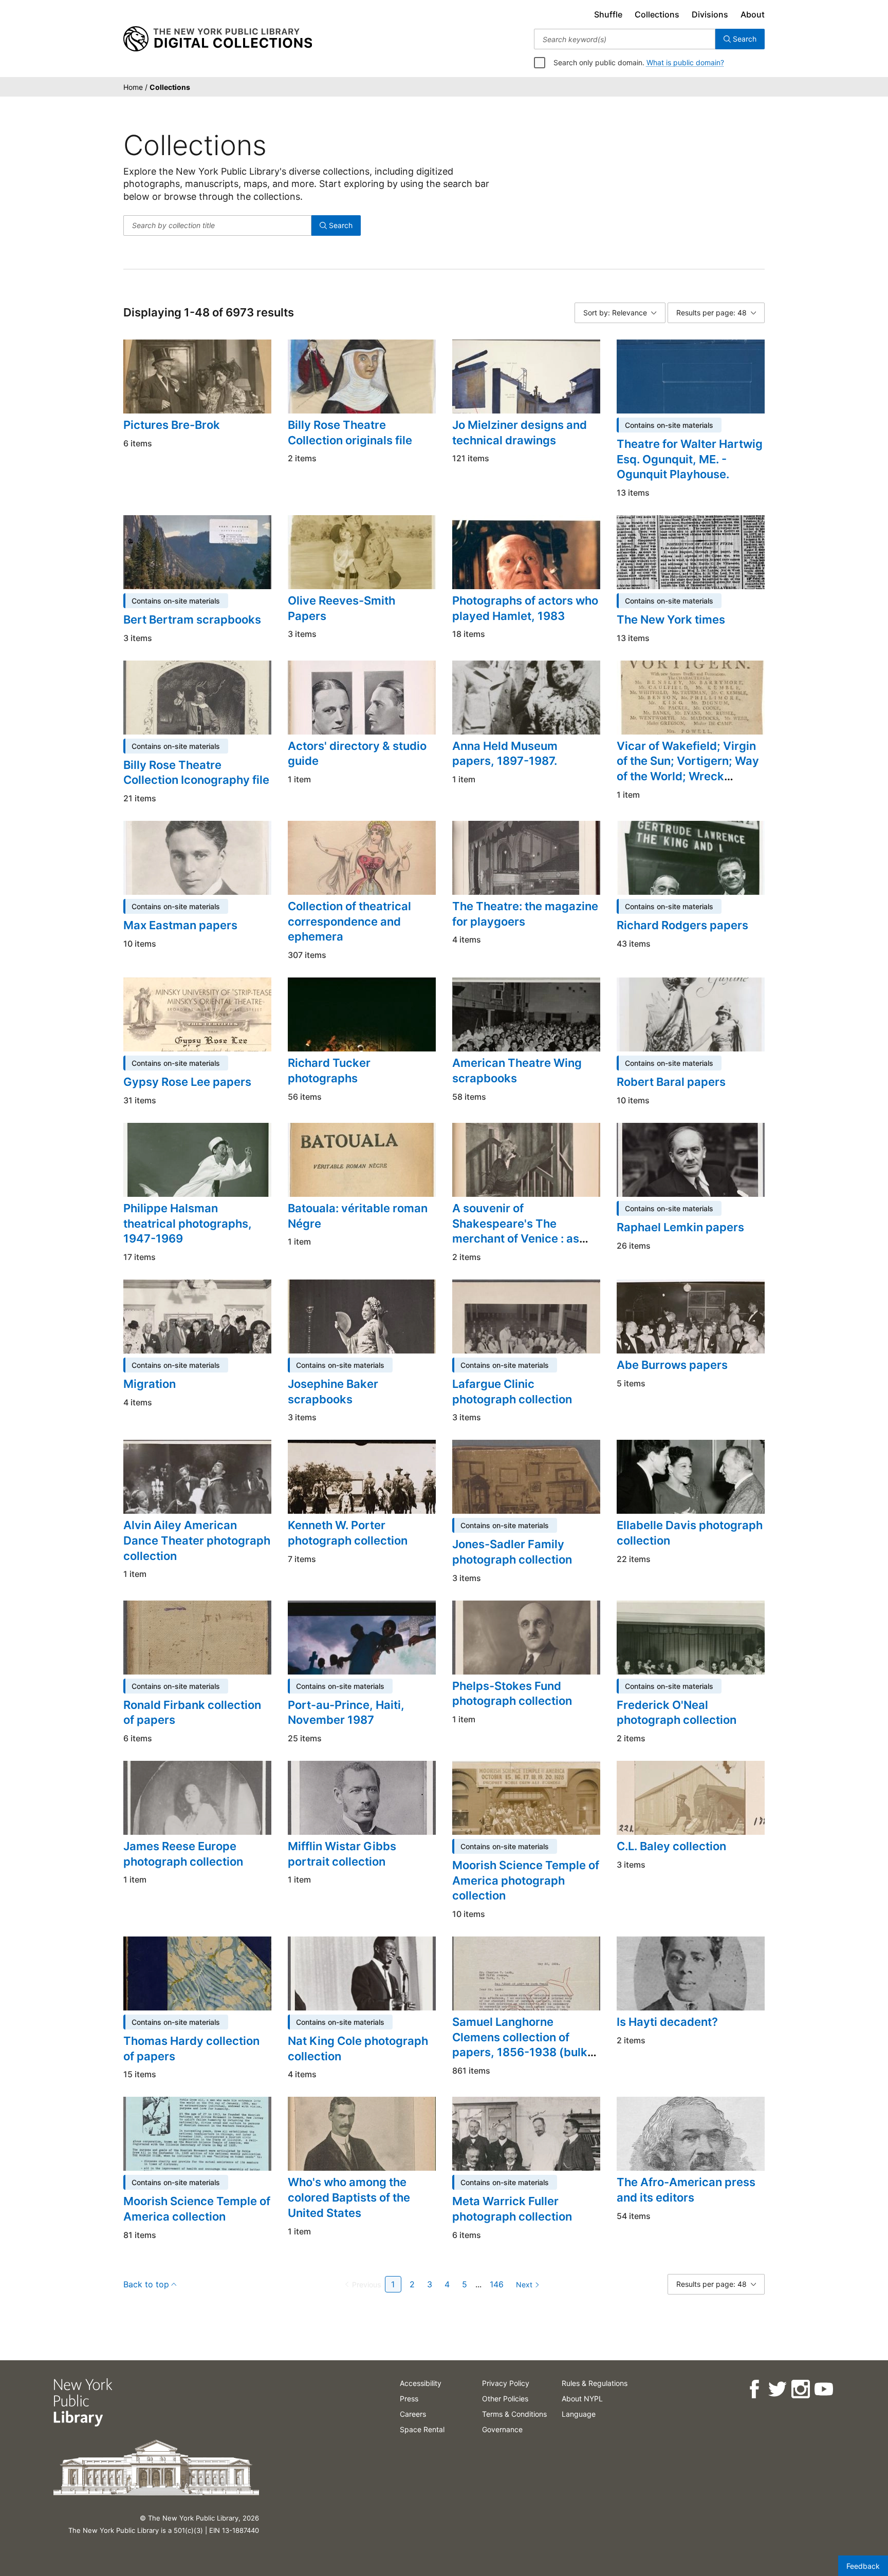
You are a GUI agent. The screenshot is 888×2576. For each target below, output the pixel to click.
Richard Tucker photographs (329, 1070)
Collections (657, 14)
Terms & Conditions (514, 2414)
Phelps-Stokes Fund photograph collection (512, 1694)
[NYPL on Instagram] (800, 2389)
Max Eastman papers (180, 925)
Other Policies (505, 2399)
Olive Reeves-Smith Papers (341, 608)
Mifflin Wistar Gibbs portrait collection (342, 1854)
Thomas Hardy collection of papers (191, 2048)
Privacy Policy (506, 2383)
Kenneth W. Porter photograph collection (348, 1533)
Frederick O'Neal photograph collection (677, 1713)
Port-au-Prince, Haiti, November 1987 (346, 1713)
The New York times (671, 619)
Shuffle (608, 14)
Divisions (710, 14)
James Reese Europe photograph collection (183, 1854)
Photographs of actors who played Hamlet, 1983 (525, 608)
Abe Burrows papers (672, 1365)
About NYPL (582, 2399)
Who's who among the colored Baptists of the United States (349, 2197)
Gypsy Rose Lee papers (187, 1082)
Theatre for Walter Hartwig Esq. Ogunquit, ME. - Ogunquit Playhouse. (690, 459)
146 (497, 2284)
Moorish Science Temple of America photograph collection (526, 1880)
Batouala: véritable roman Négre (358, 1216)
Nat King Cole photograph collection (358, 2048)
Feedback (863, 2566)
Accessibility (421, 2383)
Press (409, 2399)
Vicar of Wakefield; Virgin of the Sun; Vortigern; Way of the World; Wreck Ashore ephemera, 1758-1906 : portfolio (688, 776)
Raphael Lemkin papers (680, 1227)
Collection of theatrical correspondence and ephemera (349, 921)
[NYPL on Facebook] (754, 2389)
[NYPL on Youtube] (824, 2389)
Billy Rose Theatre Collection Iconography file (196, 773)
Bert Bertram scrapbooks (192, 619)
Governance (502, 2429)
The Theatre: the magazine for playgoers (525, 914)
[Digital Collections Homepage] (218, 39)
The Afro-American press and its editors (686, 2190)
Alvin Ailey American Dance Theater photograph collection (197, 1540)
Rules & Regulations (595, 2383)
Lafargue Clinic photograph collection (512, 1392)
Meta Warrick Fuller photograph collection (512, 2209)
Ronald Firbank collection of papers (192, 1713)
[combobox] (625, 39)
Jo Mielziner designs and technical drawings (520, 433)
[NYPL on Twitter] (777, 2389)
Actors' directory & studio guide (357, 754)
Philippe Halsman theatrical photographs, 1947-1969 (188, 1223)
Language (579, 2414)
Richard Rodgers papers (682, 925)
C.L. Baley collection (671, 1846)
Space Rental (422, 2429)
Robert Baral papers (671, 1082)
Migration (150, 1384)
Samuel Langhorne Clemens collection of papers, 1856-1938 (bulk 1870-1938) (520, 2045)
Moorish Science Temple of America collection (197, 2209)
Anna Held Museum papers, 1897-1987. (505, 754)
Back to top (146, 2284)
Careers (413, 2414)
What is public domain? (685, 62)
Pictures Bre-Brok (172, 425)
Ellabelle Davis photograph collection (690, 1533)
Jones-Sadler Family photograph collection (512, 1552)
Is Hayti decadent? (667, 2022)
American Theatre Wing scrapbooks (517, 1070)
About (753, 14)
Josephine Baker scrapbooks (333, 1392)
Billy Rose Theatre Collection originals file (350, 433)
